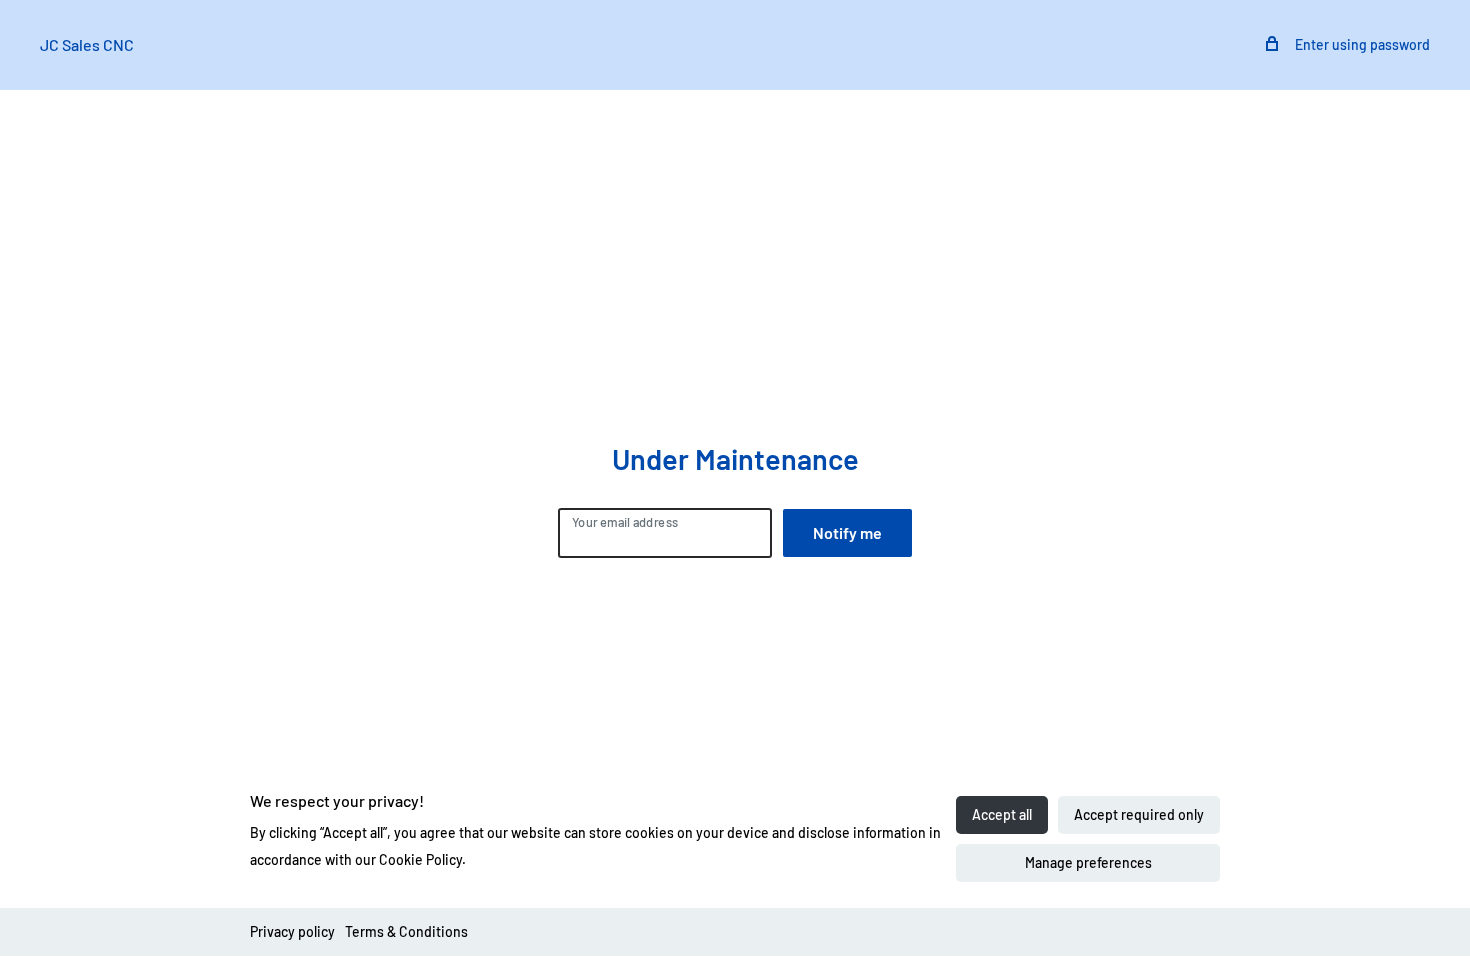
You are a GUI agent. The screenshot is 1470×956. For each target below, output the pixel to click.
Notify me (847, 532)
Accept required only (1139, 814)
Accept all (1002, 814)
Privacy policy (292, 931)
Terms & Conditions (406, 931)
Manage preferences (1088, 862)
